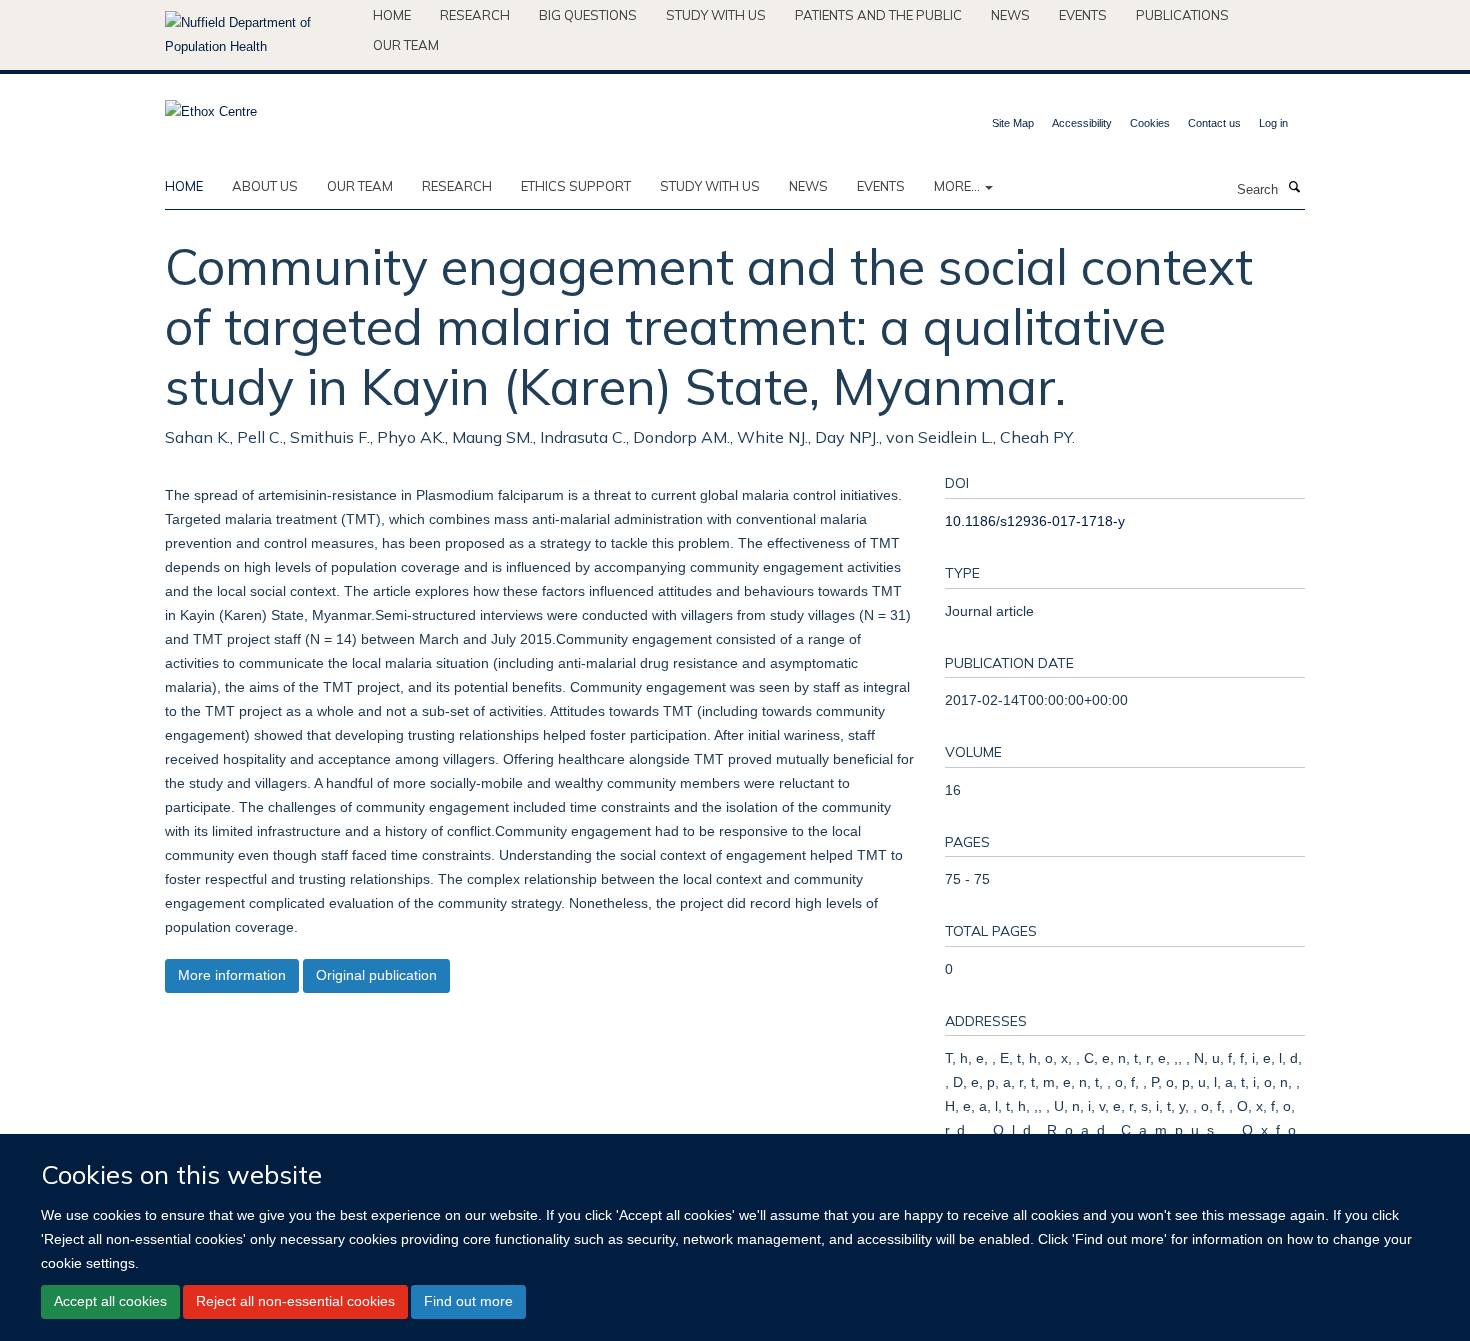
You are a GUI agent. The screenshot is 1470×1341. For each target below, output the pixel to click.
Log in (1273, 123)
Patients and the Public (878, 15)
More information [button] (232, 975)
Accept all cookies (110, 1301)
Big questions (588, 15)
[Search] (1294, 188)
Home (392, 15)
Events (1083, 15)
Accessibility (1082, 123)
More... (958, 186)
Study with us (716, 15)
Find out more (468, 1301)
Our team (406, 45)
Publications (1182, 15)
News (1010, 15)
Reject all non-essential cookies (295, 1301)
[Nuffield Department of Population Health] (261, 35)
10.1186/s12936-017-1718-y (1035, 521)
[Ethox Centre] (211, 105)
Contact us (1214, 123)
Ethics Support (576, 186)
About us (265, 186)
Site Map (1013, 123)
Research (475, 15)
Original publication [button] (376, 975)
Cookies (1150, 123)
